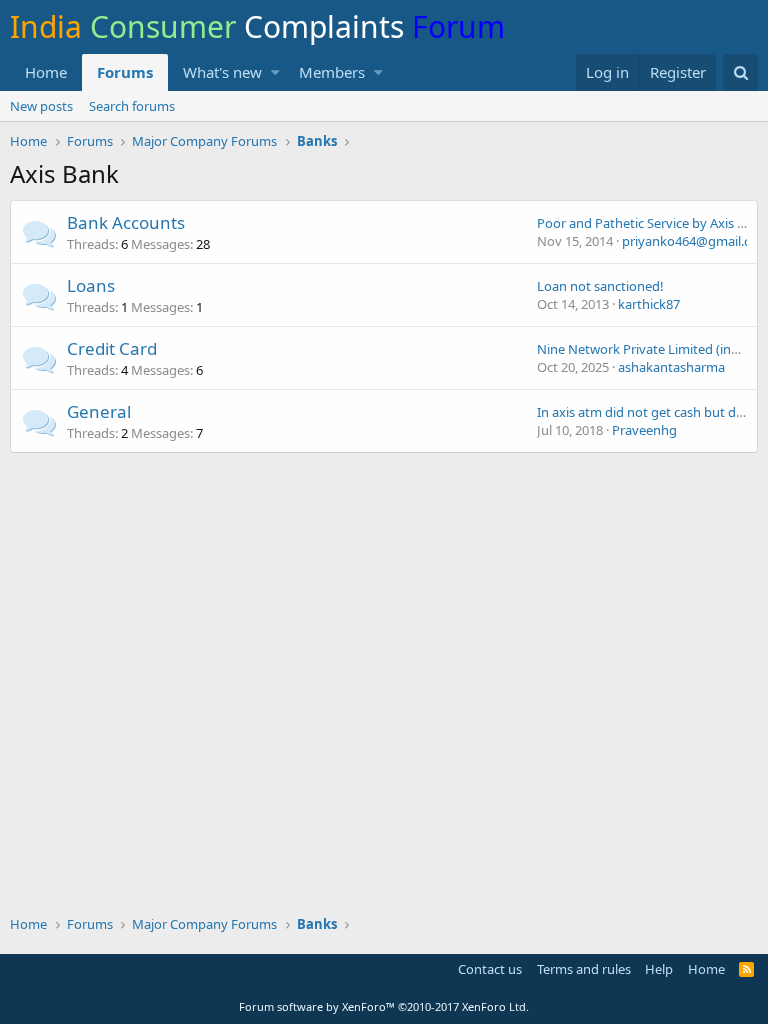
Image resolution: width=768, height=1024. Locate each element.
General (99, 411)
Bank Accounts (126, 222)
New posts (41, 106)
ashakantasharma (671, 367)
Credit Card (112, 348)
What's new (222, 72)
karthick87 (649, 304)
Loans (91, 285)
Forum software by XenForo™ (384, 1006)
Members (332, 72)
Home (46, 72)
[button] (275, 72)
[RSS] (746, 969)
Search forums (132, 106)
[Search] (740, 72)
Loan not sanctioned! (600, 286)
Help (659, 969)
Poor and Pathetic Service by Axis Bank (652, 223)
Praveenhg (644, 430)
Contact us (490, 969)
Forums (125, 72)
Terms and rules (584, 969)
